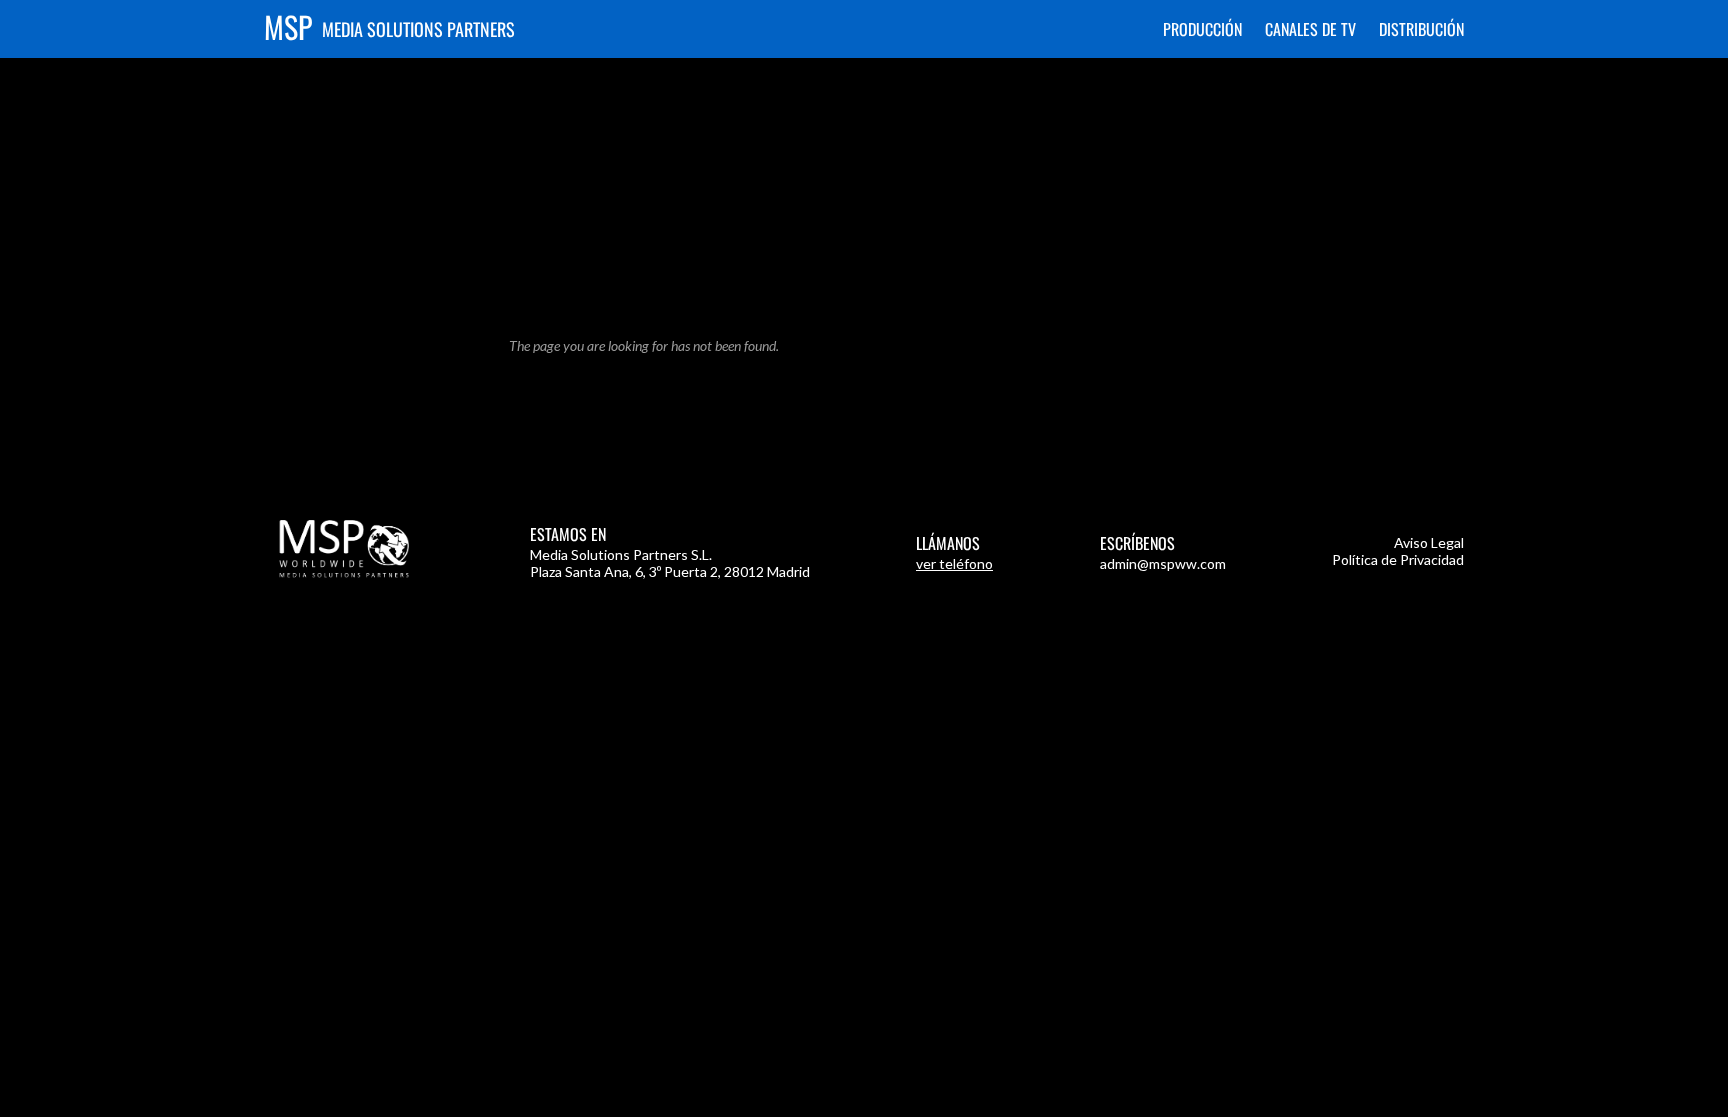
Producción (1202, 29)
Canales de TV (1310, 29)
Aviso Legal (1429, 542)
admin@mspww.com (1163, 563)
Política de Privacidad (1398, 559)
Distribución (1421, 29)
